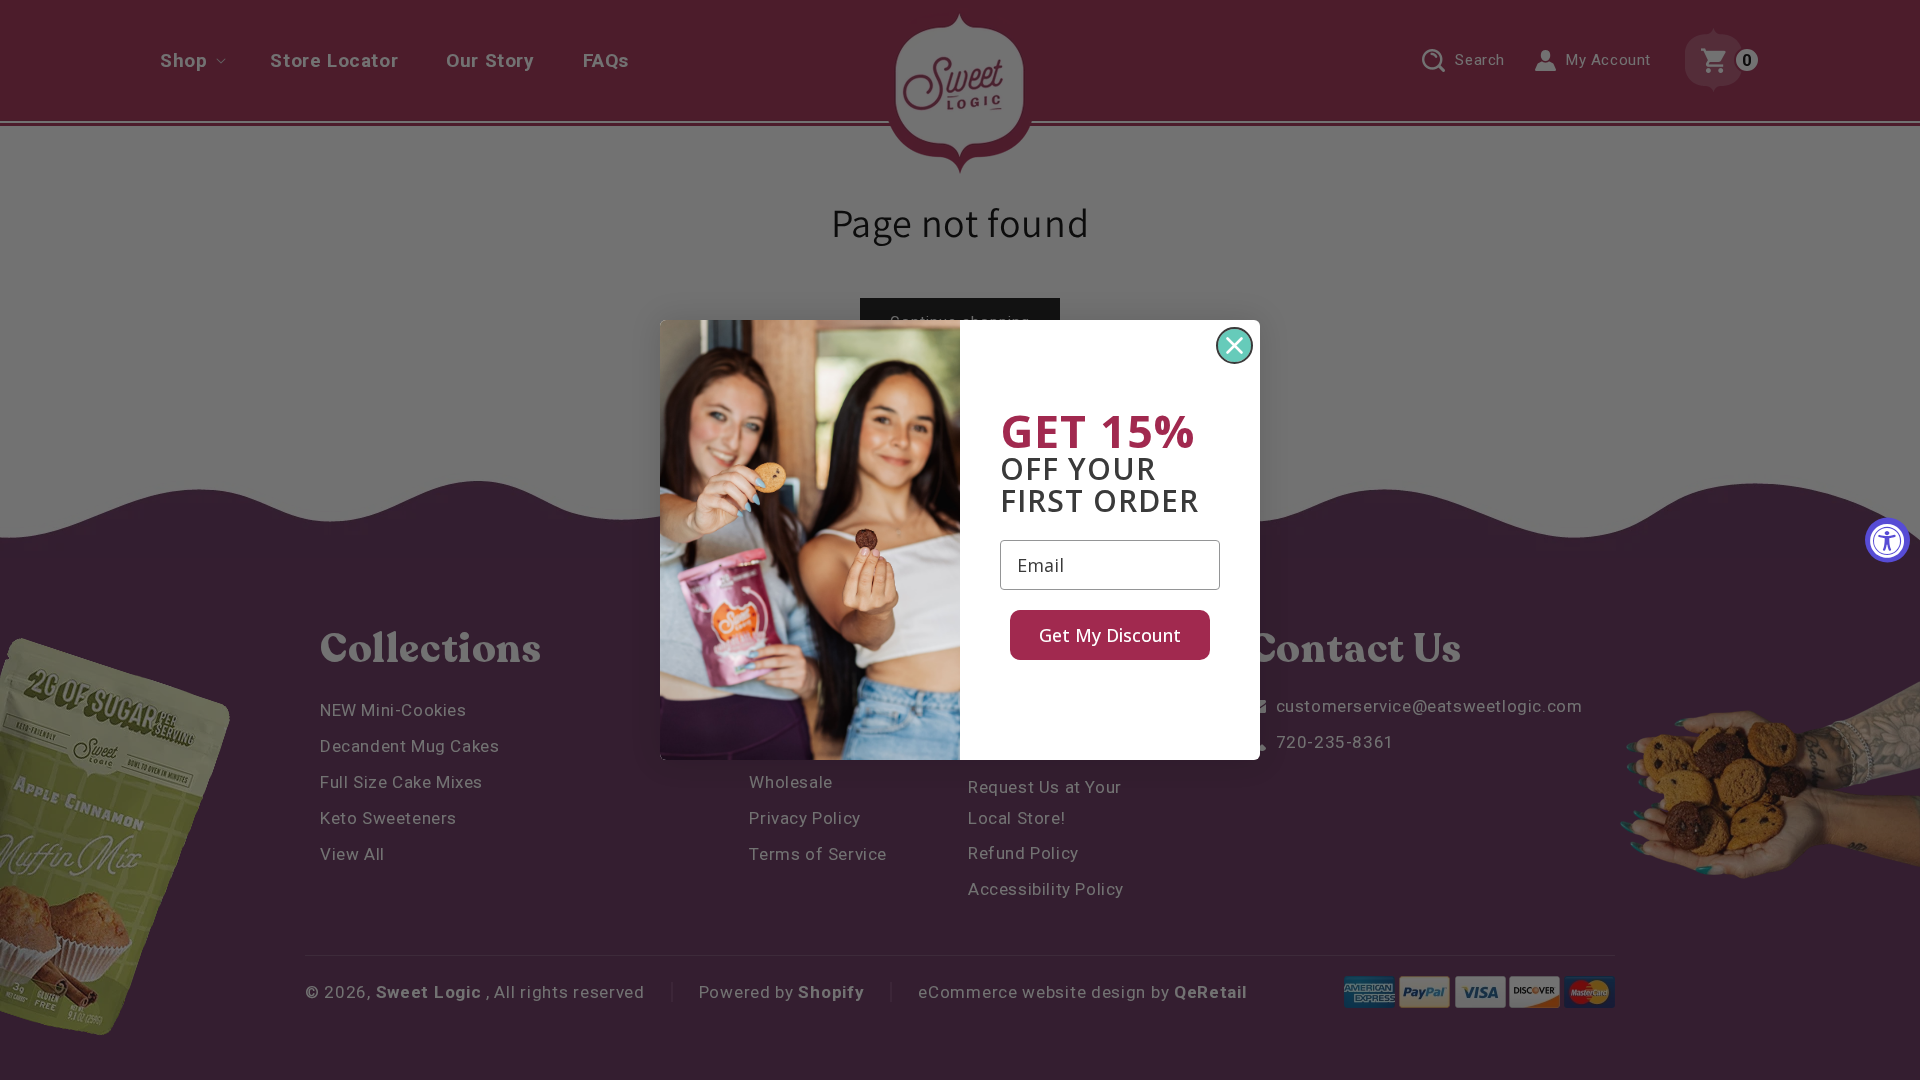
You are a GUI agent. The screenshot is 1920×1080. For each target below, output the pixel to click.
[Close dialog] (1234, 345)
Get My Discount (1110, 635)
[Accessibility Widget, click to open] (1887, 540)
